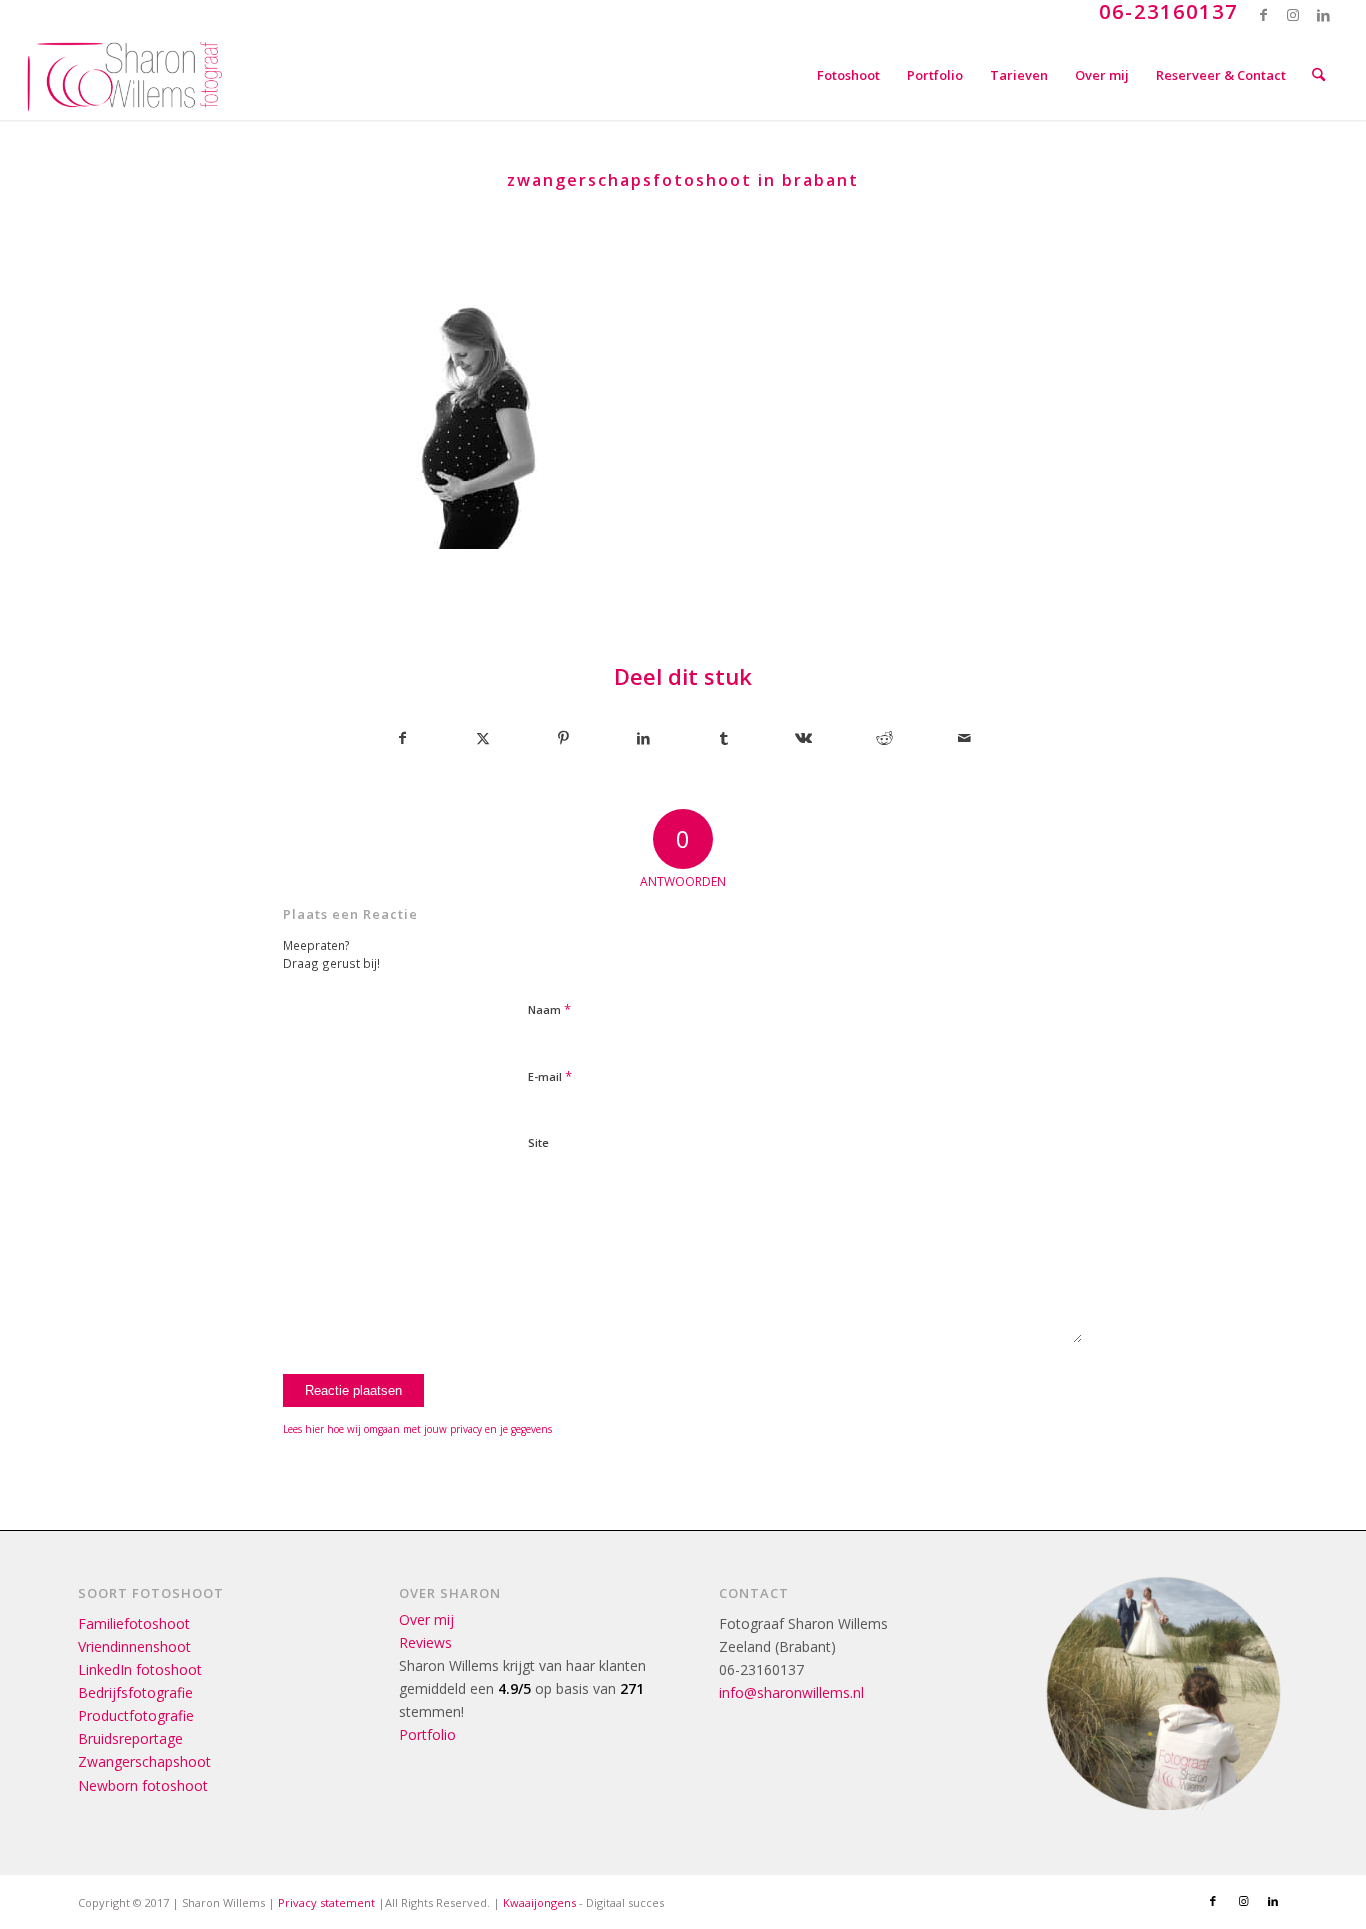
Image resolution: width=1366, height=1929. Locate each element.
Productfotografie (136, 1715)
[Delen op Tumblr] (723, 738)
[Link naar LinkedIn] (1324, 15)
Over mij (426, 1619)
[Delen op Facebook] (402, 738)
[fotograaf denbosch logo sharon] (125, 75)
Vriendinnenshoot (134, 1646)
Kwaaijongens (539, 1902)
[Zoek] (1318, 75)
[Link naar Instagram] (1293, 15)
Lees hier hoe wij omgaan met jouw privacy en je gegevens (417, 1429)
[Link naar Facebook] (1263, 15)
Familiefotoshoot (134, 1623)
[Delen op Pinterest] (563, 738)
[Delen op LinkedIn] (643, 738)
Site (538, 1142)
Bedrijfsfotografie (135, 1692)
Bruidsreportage (130, 1738)
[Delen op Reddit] (884, 738)
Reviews (425, 1642)
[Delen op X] (482, 738)
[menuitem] (848, 75)
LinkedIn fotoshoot (140, 1669)
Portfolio (427, 1734)
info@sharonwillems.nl (791, 1692)
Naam (549, 1009)
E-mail (550, 1076)
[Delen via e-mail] (964, 738)
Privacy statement (326, 1902)
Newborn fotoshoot (143, 1785)
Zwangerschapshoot (144, 1761)
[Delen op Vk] (803, 738)
